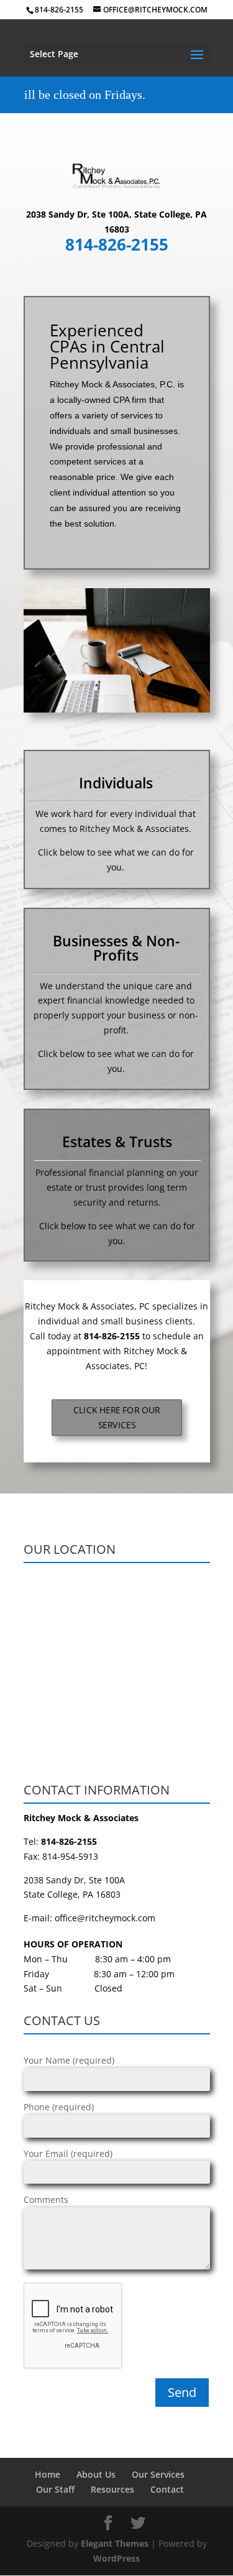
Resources (112, 2489)
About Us (96, 2474)
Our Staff (55, 2489)
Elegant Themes (115, 2543)
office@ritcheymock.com (105, 1918)
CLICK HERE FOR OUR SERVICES (116, 1418)
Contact (167, 2489)
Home (48, 2474)
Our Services (158, 2474)
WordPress (116, 2558)
